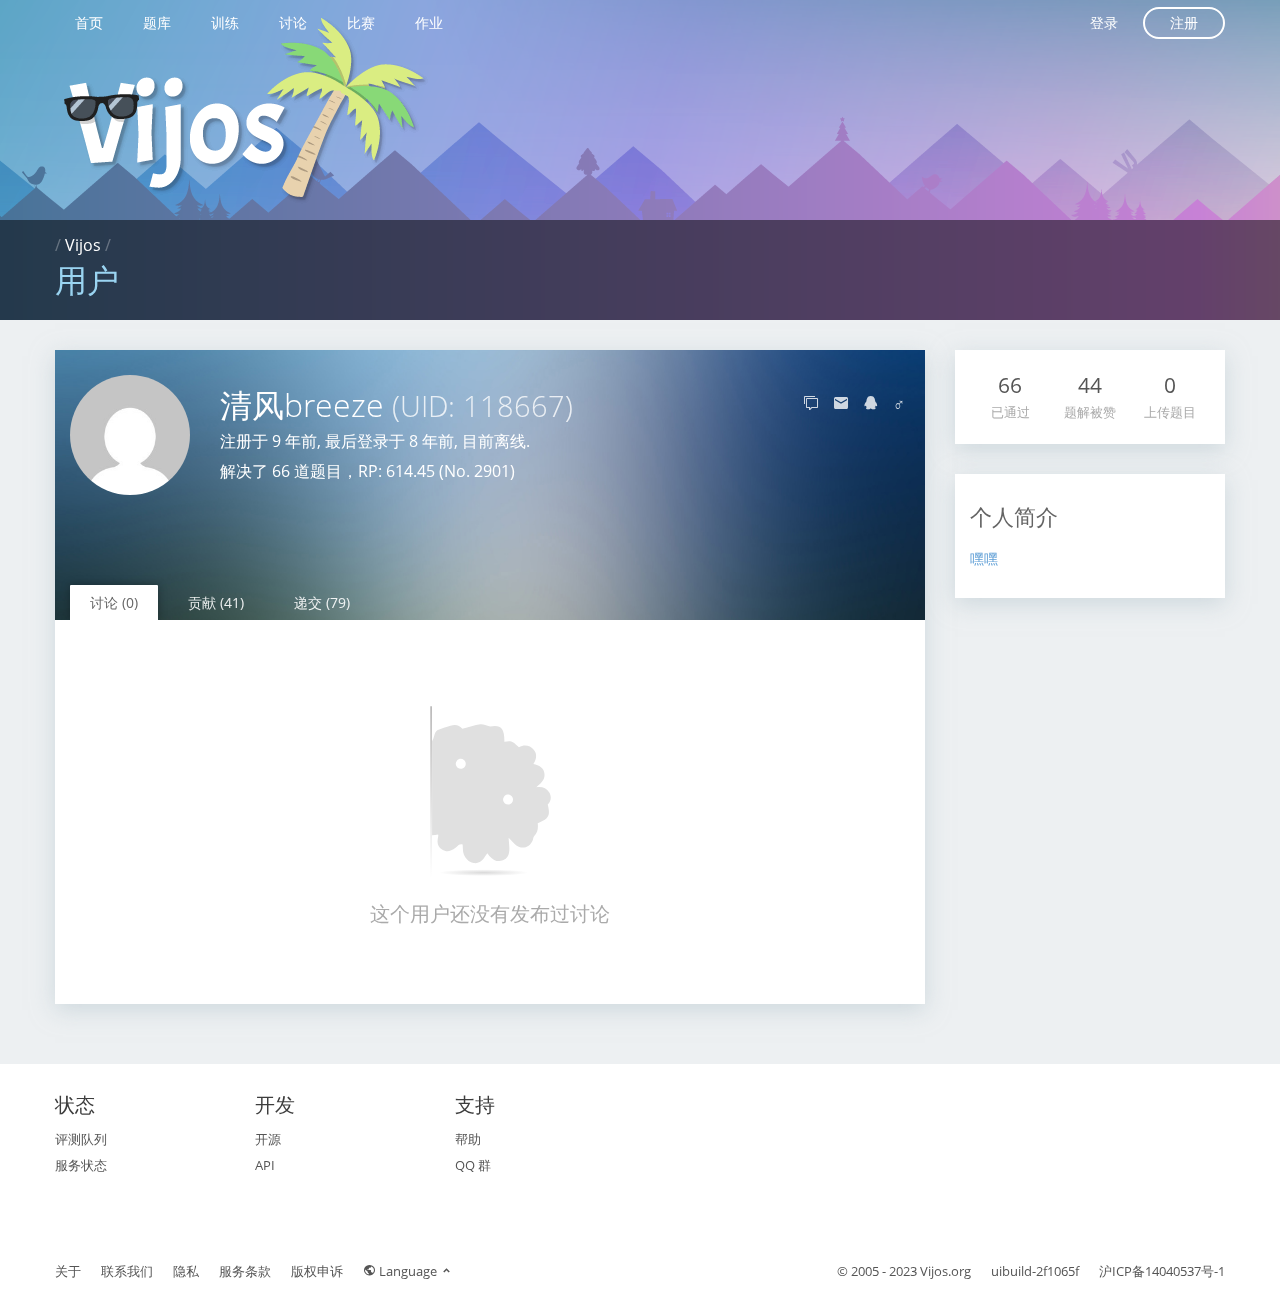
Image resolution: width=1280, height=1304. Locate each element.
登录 (1104, 22)
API (265, 1165)
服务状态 (81, 1165)
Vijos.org (945, 1271)
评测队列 (81, 1139)
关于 (68, 1271)
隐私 (186, 1271)
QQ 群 (473, 1165)
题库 (157, 22)
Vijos (83, 245)
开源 (268, 1139)
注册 (1184, 22)
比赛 (361, 22)
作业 (429, 22)
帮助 (468, 1139)
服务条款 (245, 1271)
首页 (89, 22)
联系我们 (127, 1271)
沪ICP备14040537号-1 (1162, 1271)
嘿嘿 (984, 558)
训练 (225, 22)
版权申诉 (317, 1271)
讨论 (293, 22)
